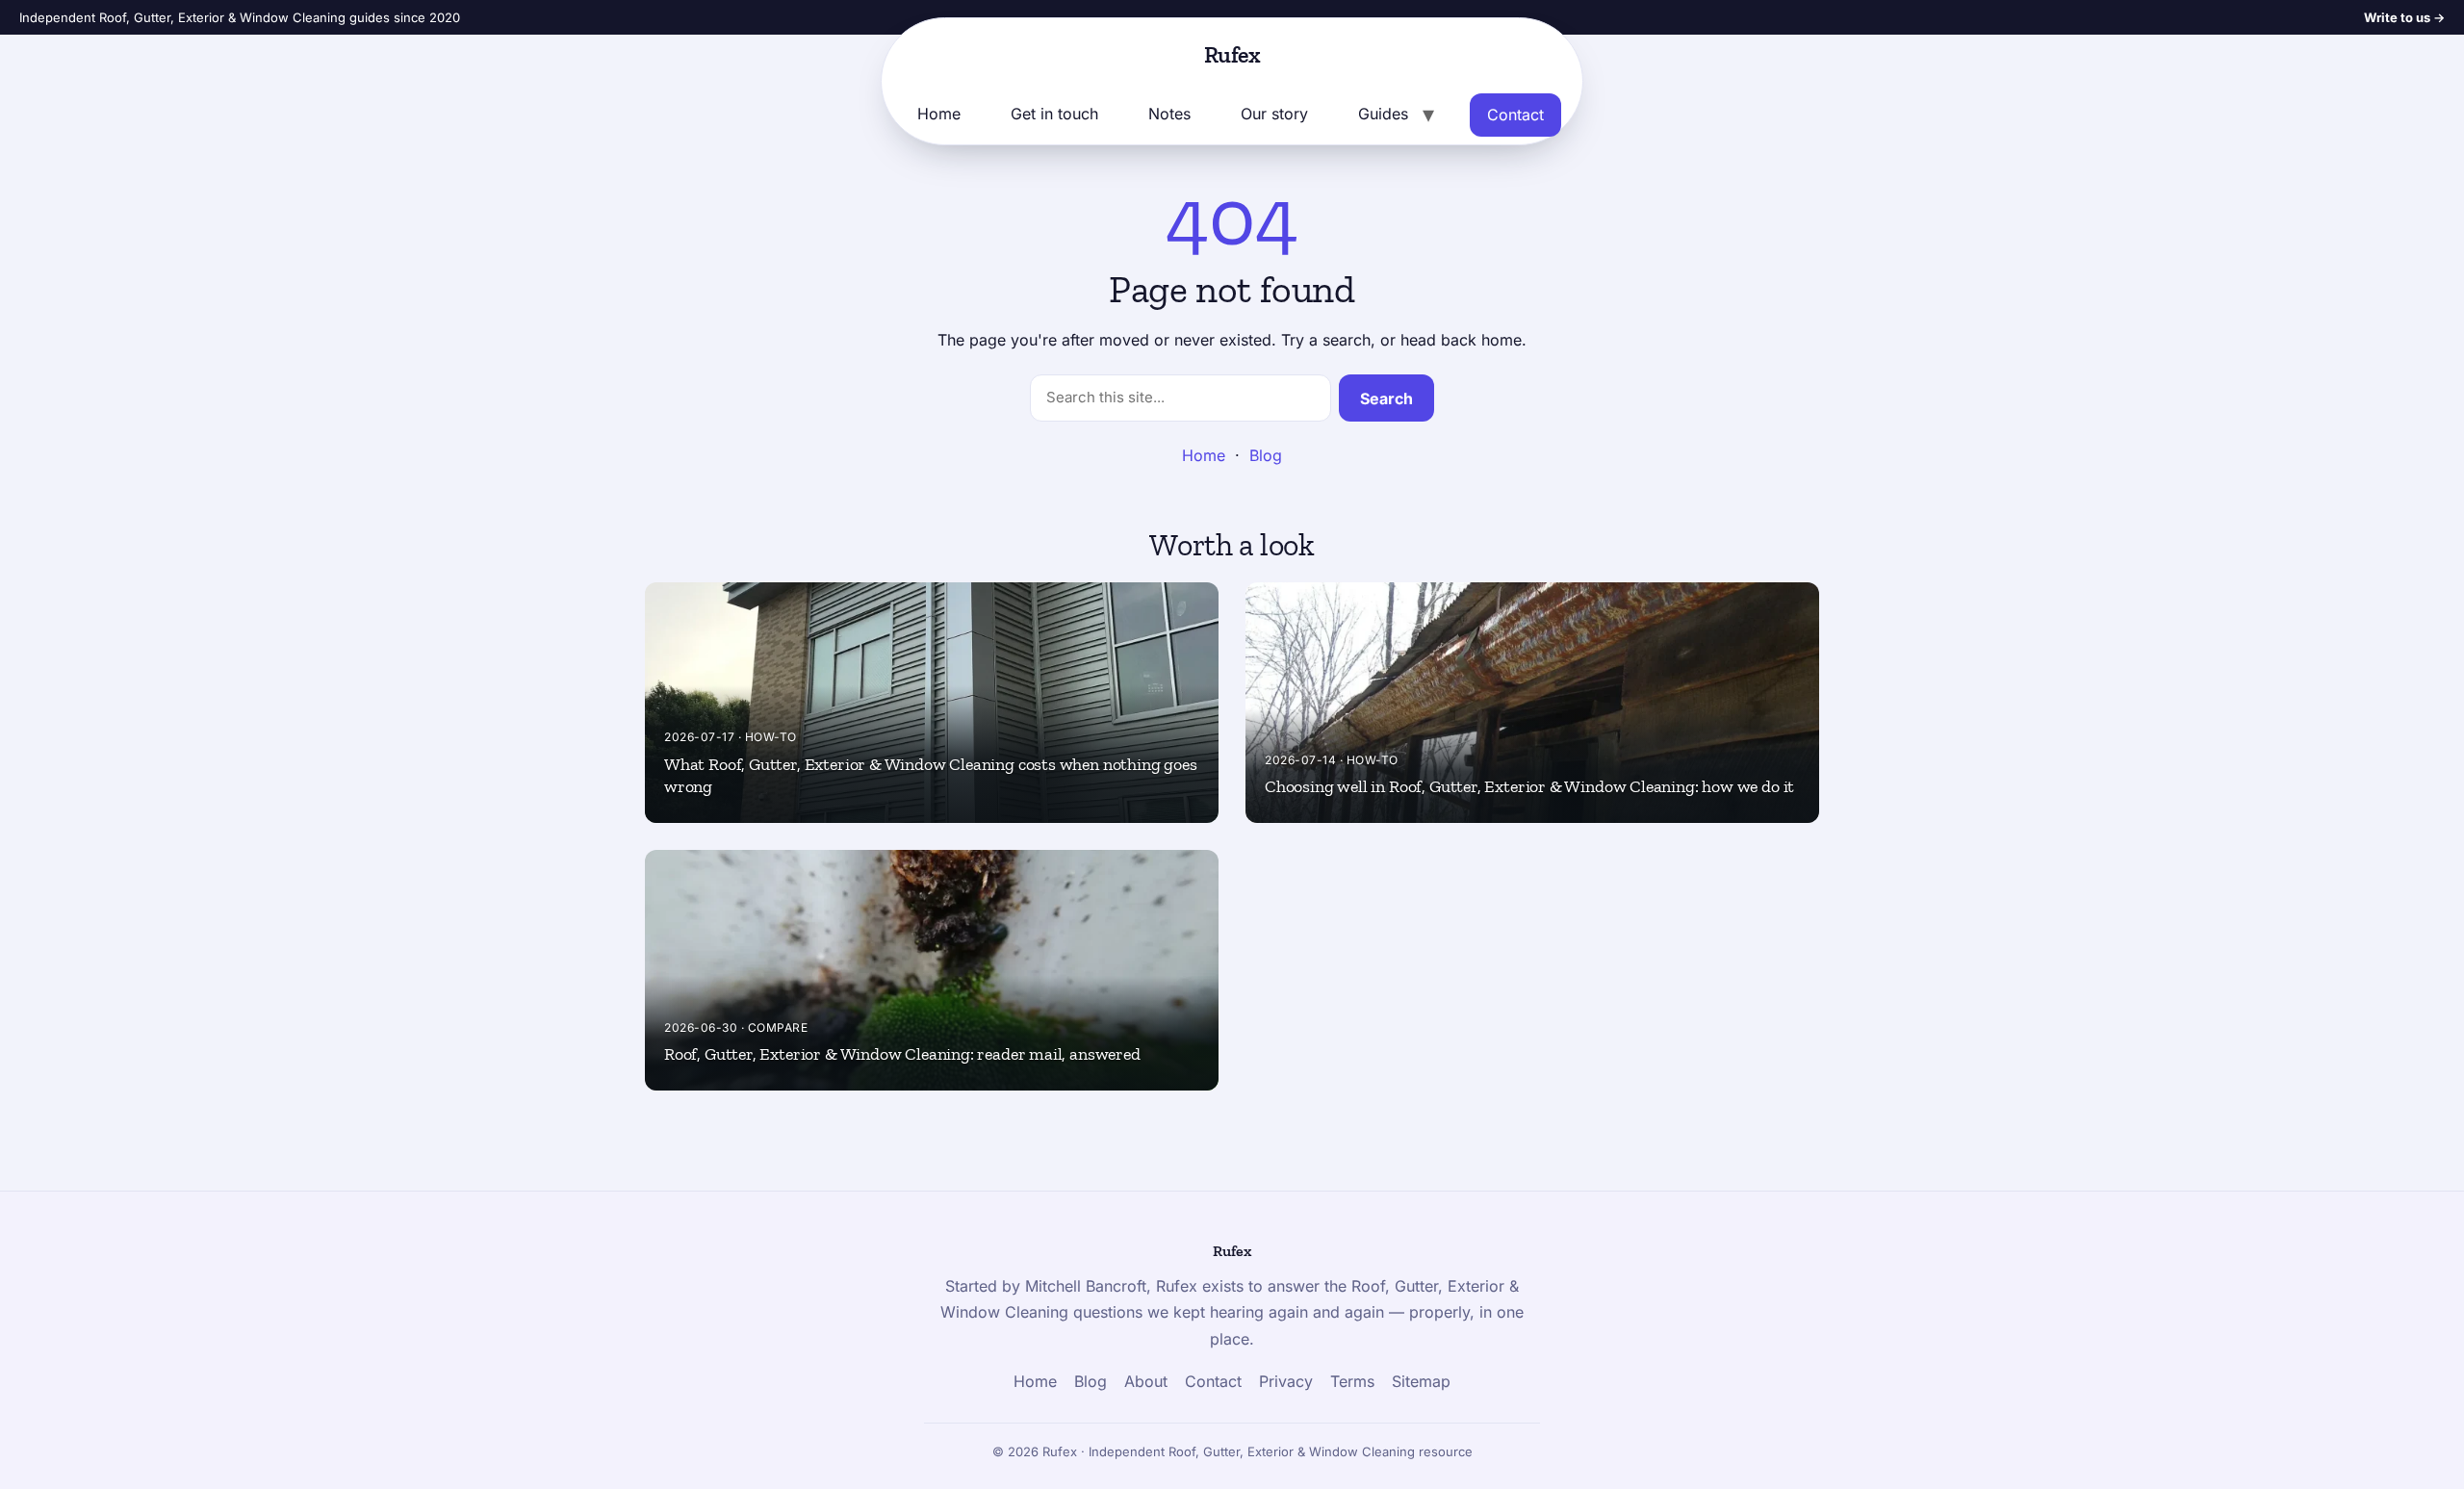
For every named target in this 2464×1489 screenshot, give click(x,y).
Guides (1383, 114)
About (1146, 1381)
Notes (1169, 114)
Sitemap (1421, 1381)
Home (939, 114)
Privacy (1286, 1381)
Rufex (1232, 54)
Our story (1274, 114)
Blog (1266, 455)
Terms (1352, 1381)
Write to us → (2404, 17)
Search (1386, 398)
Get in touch (1054, 114)
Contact (1515, 115)
